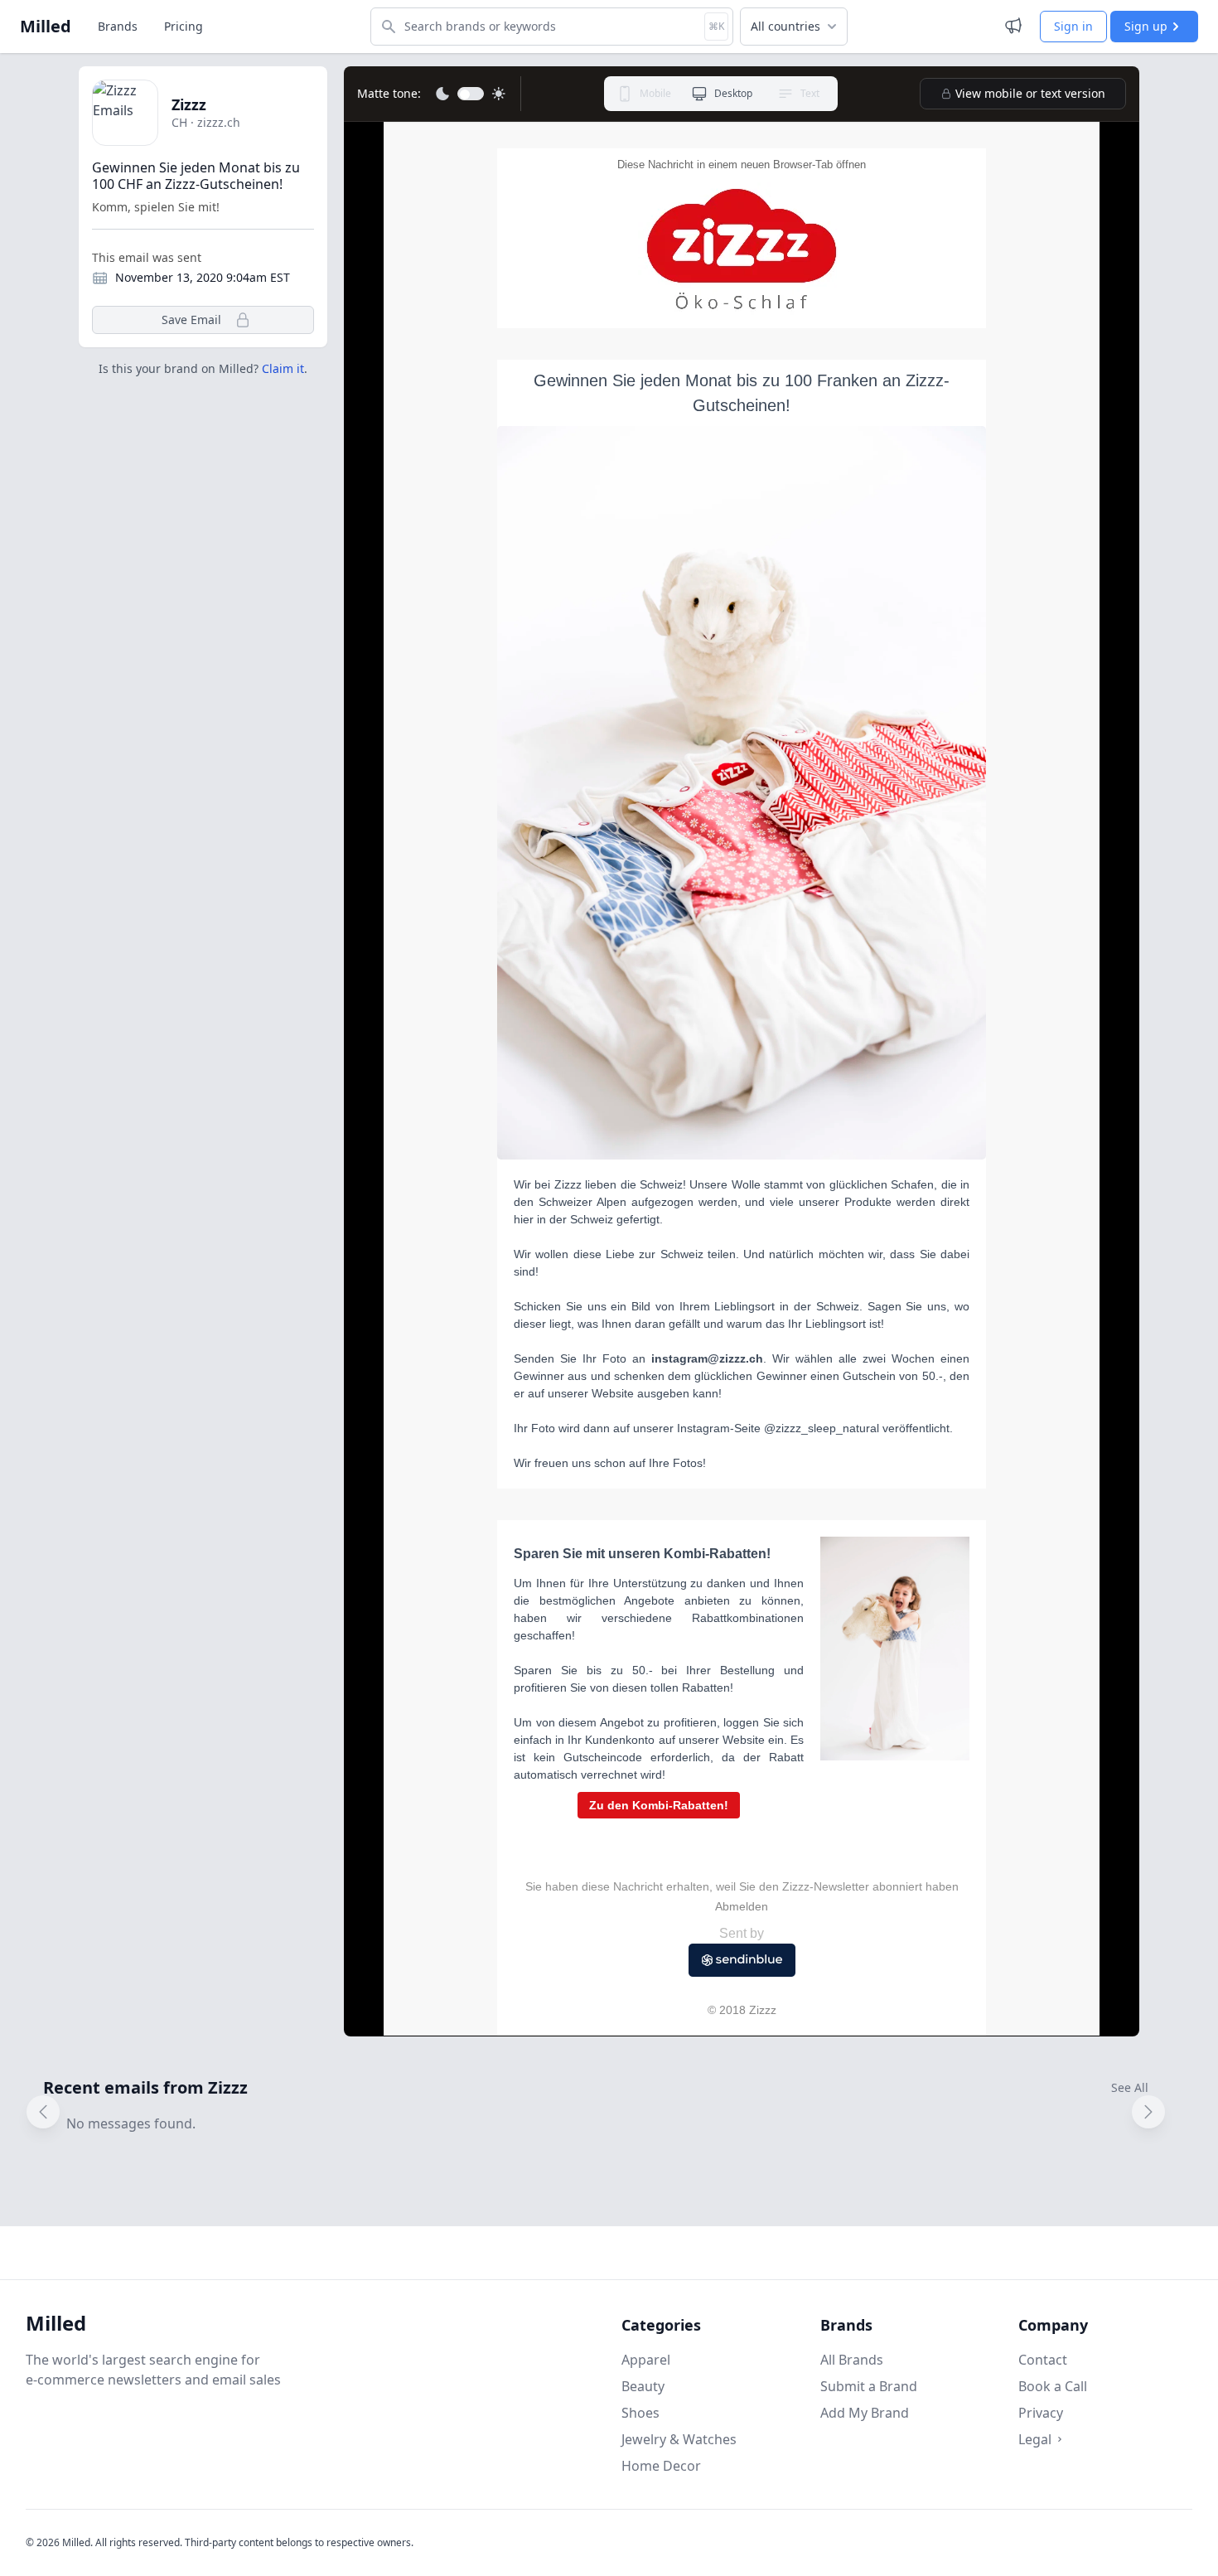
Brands (118, 26)
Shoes (640, 2413)
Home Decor (661, 2466)
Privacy (1041, 2413)
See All (1130, 2087)
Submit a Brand (869, 2386)
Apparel (646, 2360)
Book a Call (1053, 2386)
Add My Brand (865, 2413)
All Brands (852, 2360)
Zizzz (189, 104)
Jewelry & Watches (679, 2439)
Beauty (643, 2386)
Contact (1043, 2360)
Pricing (184, 26)
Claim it (283, 368)
